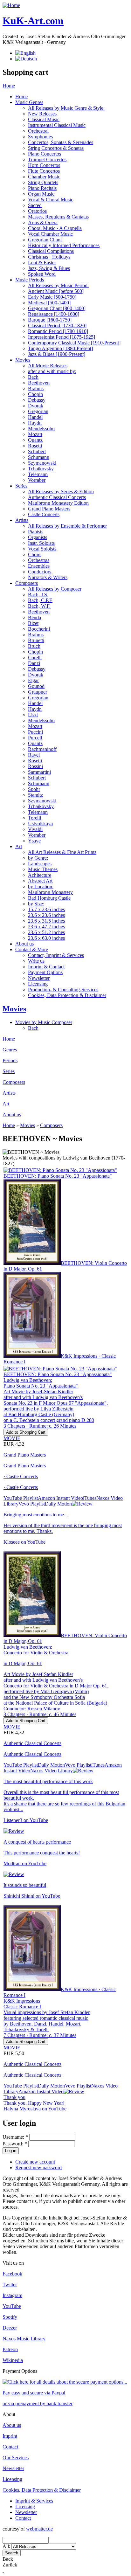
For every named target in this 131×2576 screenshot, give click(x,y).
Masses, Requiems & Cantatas (58, 217)
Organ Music (41, 194)
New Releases (42, 114)
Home (9, 86)
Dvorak (36, 406)
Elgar (33, 680)
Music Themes (43, 869)
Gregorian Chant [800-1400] (57, 308)
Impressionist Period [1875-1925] (62, 337)
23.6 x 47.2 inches (46, 927)
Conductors (40, 572)
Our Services (16, 2458)
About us (24, 944)
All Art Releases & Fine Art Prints (62, 852)
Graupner (38, 692)
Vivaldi (35, 829)
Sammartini (39, 772)
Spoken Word (42, 274)
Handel (35, 417)
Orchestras (39, 560)
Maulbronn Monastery (50, 892)
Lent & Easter (42, 263)
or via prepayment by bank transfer (38, 2403)
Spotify (10, 2317)
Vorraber (37, 480)
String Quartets (43, 182)
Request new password (38, 2167)
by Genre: (38, 858)
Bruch (34, 646)
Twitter (10, 2285)
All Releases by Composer (55, 589)
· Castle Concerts (21, 1476)
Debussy (37, 400)
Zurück (10, 2565)
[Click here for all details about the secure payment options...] (65, 2382)
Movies (23, 360)
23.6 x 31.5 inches (46, 921)
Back (8, 2559)
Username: (15, 2137)
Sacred (35, 205)
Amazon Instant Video (60, 1498)
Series (21, 486)
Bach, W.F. (39, 606)
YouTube (12, 2306)
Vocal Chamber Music (50, 234)
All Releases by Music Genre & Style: (66, 108)
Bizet (33, 623)
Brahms (36, 388)
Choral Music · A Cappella (55, 228)
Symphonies (40, 137)
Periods (10, 1060)
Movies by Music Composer (44, 1022)
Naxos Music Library (24, 2339)
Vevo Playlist (32, 1504)
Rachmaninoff (42, 749)
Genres (10, 1050)
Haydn (35, 423)
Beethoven (39, 383)
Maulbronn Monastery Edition (58, 503)
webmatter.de (39, 2529)
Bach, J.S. (38, 595)
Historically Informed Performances (64, 245)
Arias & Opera (43, 222)
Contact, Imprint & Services (56, 955)
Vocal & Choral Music (51, 200)
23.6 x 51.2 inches (46, 932)
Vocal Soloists (42, 549)
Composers (27, 583)
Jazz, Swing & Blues (49, 268)
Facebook (12, 2274)
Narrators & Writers (48, 577)
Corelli (35, 658)
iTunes (90, 1498)
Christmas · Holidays (49, 257)
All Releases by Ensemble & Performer (67, 526)
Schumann (39, 457)
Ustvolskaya (40, 824)
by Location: (41, 886)
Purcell (35, 738)
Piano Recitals (42, 188)
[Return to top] (3, 2570)
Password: (15, 2144)
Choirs (35, 554)
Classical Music (44, 119)
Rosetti (35, 446)
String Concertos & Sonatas (56, 148)
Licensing (38, 984)
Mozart (35, 434)
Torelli (34, 818)
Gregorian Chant (45, 240)
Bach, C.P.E (40, 600)
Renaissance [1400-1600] (54, 314)
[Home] (11, 5)
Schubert (37, 451)
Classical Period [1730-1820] (57, 325)
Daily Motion (58, 1504)
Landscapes (40, 864)
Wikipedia (13, 2360)
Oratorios (37, 211)
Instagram (12, 2295)
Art (19, 846)
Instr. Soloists (41, 543)
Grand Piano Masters (49, 509)
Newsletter (39, 978)
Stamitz (35, 795)
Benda (34, 617)
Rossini (35, 766)
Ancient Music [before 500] (56, 291)
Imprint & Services (34, 2501)
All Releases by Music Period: (58, 285)
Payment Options (45, 972)
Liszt (33, 715)
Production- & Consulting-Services (63, 990)
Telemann (38, 474)
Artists (22, 520)
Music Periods (30, 280)
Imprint (10, 2436)
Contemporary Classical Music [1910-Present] (74, 343)
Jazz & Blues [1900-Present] (57, 354)
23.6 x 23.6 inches (46, 915)
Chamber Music (44, 177)
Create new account (35, 2162)
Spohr (34, 789)
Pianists (36, 532)
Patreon (10, 2349)
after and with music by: (52, 371)
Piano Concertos (45, 154)
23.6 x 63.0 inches (46, 938)
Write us (36, 961)
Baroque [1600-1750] (50, 320)
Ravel (34, 755)
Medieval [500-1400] (49, 303)
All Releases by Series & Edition (61, 492)
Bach (33, 377)
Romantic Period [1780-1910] (58, 331)
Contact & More (32, 949)
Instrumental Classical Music (57, 125)
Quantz (35, 440)
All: (7, 2546)
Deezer (10, 2328)
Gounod (36, 686)
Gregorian (38, 411)
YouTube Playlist (21, 1498)
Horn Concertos (44, 165)
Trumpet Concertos (47, 159)
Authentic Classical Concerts (57, 497)
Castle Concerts (44, 514)
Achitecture (40, 875)
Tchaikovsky (41, 469)
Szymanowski (42, 463)
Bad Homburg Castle (49, 898)
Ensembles (39, 566)
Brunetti (36, 640)
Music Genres (29, 102)
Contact (10, 2447)
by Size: (36, 904)
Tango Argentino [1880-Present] (60, 348)
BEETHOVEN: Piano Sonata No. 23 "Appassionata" (58, 1176)
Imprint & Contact (46, 967)
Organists (38, 537)
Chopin (35, 394)
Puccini (35, 732)
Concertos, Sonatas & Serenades (61, 142)
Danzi (34, 663)
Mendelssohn (41, 429)
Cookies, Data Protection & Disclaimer (67, 995)
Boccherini (39, 629)
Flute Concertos (44, 171)
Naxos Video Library (52, 1771)
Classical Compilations (51, 251)
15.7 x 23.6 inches (46, 909)
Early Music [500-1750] (52, 297)
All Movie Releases (48, 366)
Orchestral (38, 131)
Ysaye (34, 841)
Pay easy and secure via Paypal (34, 2393)
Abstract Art (40, 881)
